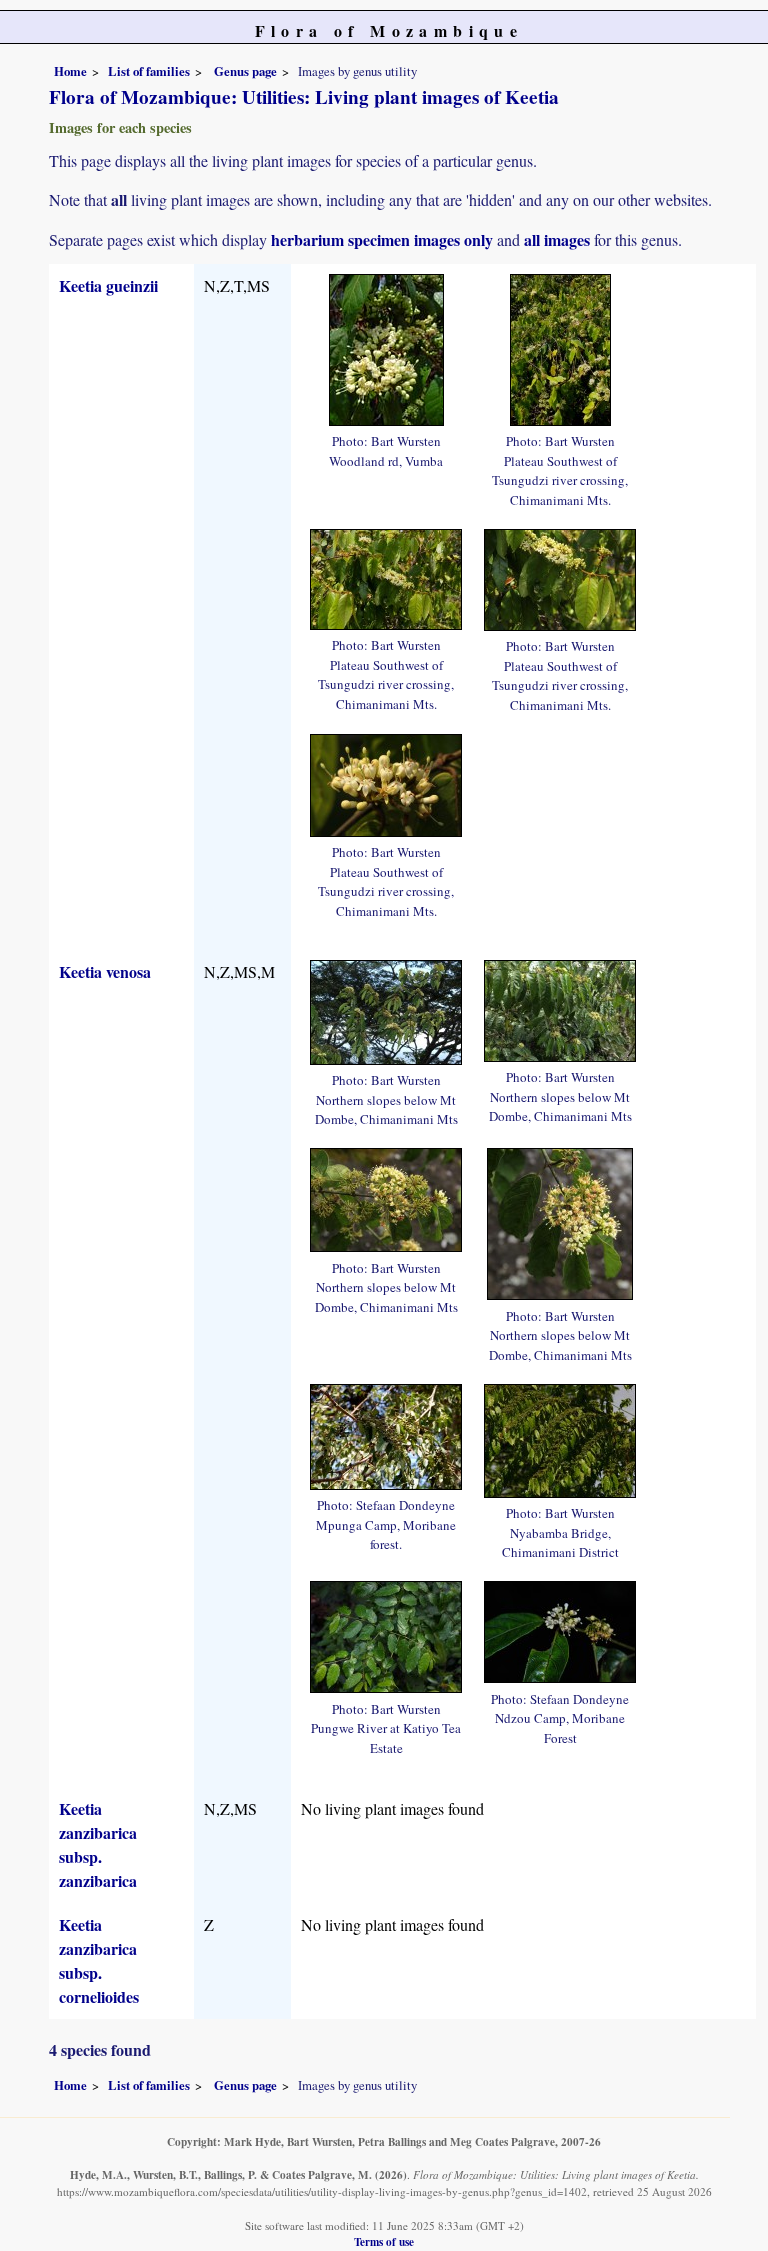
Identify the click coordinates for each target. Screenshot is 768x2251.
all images (557, 239)
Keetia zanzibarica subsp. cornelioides (99, 1960)
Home (70, 71)
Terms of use (384, 2241)
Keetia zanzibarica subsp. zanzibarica (98, 1844)
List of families (149, 71)
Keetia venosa (105, 971)
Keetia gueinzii (108, 285)
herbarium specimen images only (382, 239)
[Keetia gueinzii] (386, 346)
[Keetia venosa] (386, 1009)
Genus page (245, 71)
